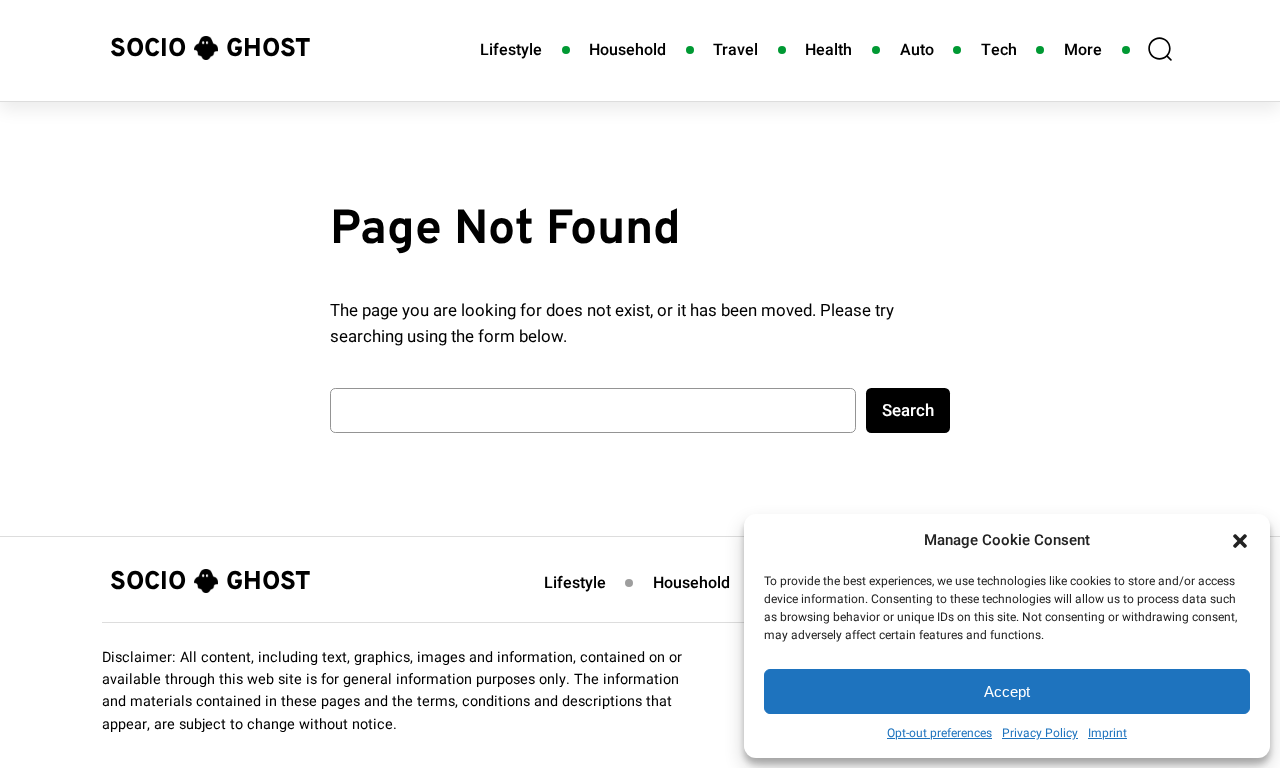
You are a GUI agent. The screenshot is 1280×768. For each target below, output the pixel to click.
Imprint (1107, 733)
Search (908, 410)
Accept (1007, 691)
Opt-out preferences (939, 733)
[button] (1240, 541)
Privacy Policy (1040, 733)
